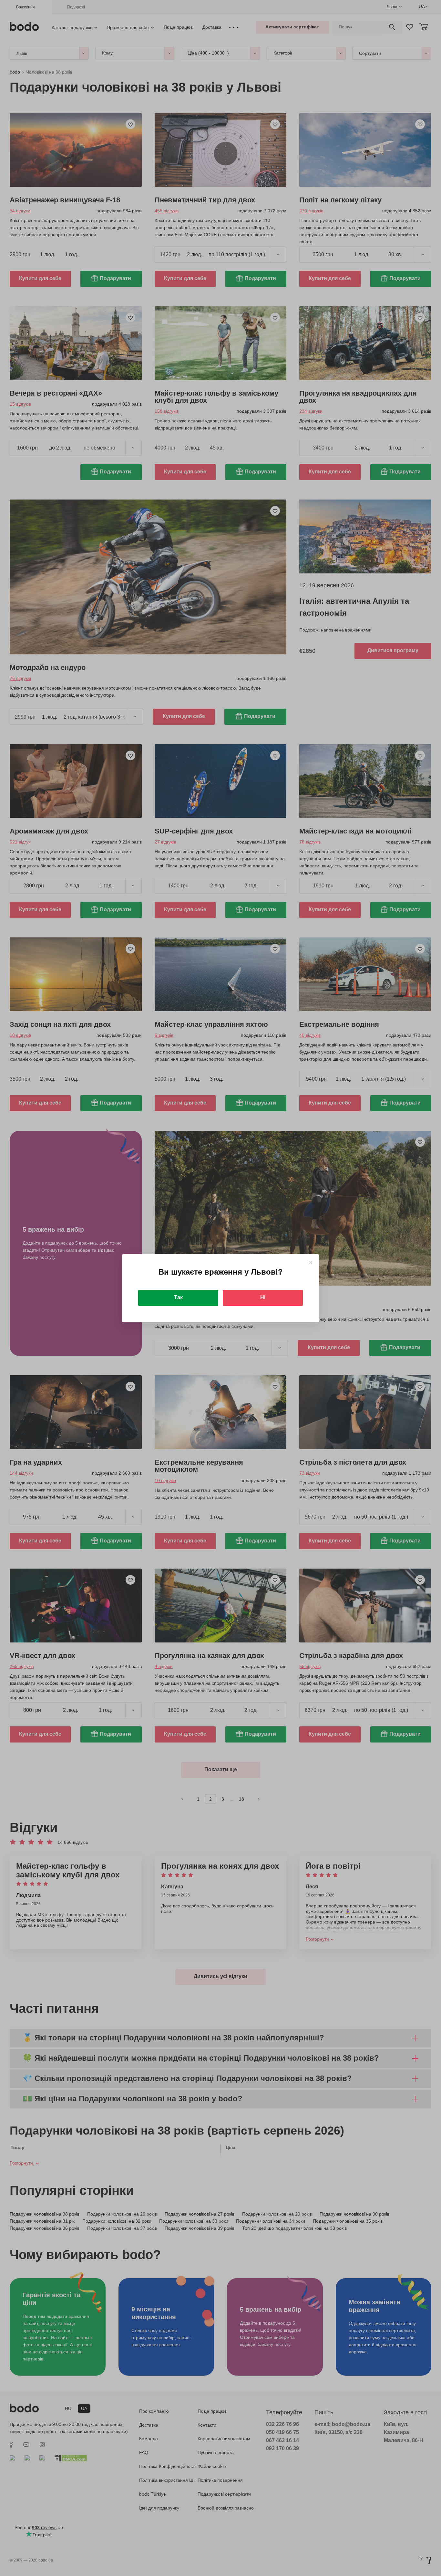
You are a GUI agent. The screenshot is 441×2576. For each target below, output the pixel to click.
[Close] (311, 1263)
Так (178, 1297)
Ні (263, 1297)
